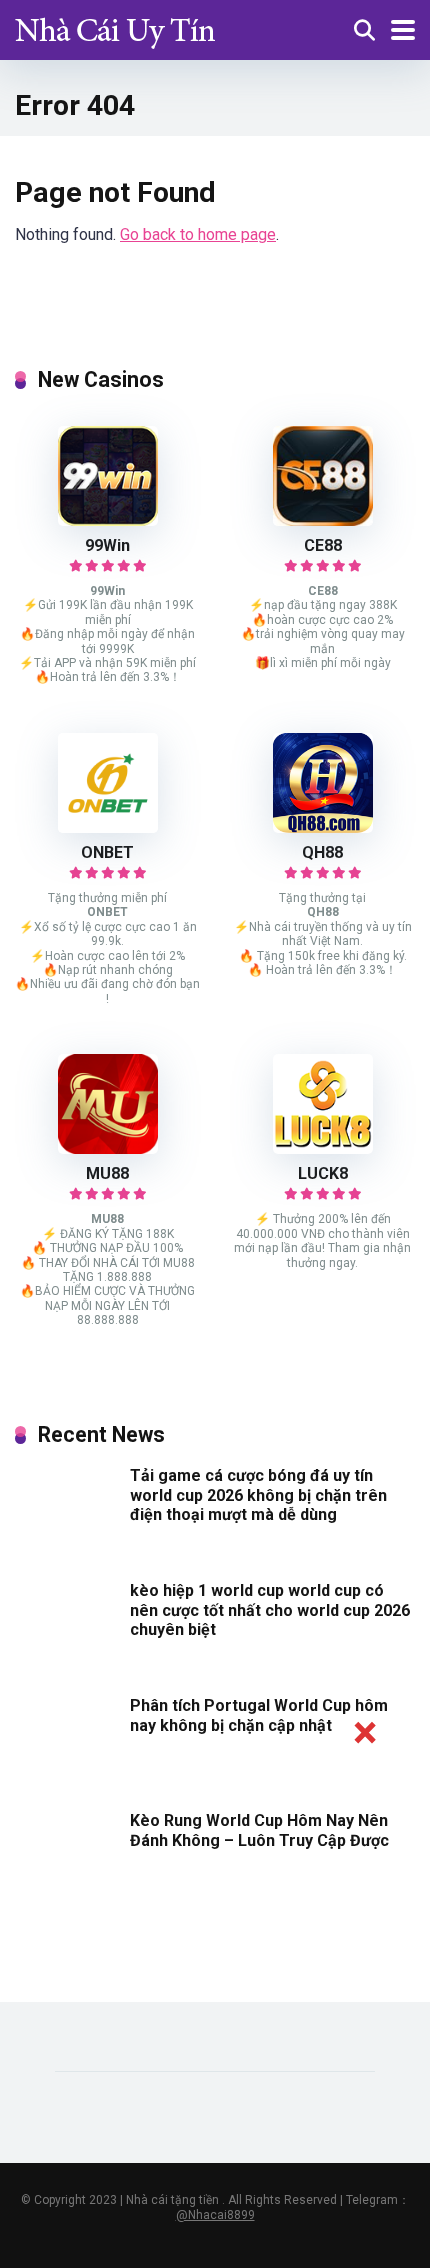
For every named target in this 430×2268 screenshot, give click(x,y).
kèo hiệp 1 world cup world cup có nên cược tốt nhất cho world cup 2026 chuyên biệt (270, 1609)
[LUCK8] (323, 1148)
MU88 (107, 1173)
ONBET (107, 852)
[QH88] (323, 827)
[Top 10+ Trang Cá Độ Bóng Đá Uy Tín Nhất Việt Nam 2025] (115, 27)
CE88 (323, 545)
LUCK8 (323, 1173)
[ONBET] (108, 827)
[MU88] (108, 1148)
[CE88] (323, 520)
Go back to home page (198, 234)
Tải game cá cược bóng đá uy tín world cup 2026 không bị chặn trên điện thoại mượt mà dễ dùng (258, 1494)
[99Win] (108, 520)
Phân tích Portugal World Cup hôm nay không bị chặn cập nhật (259, 1715)
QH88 (322, 852)
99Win (107, 545)
